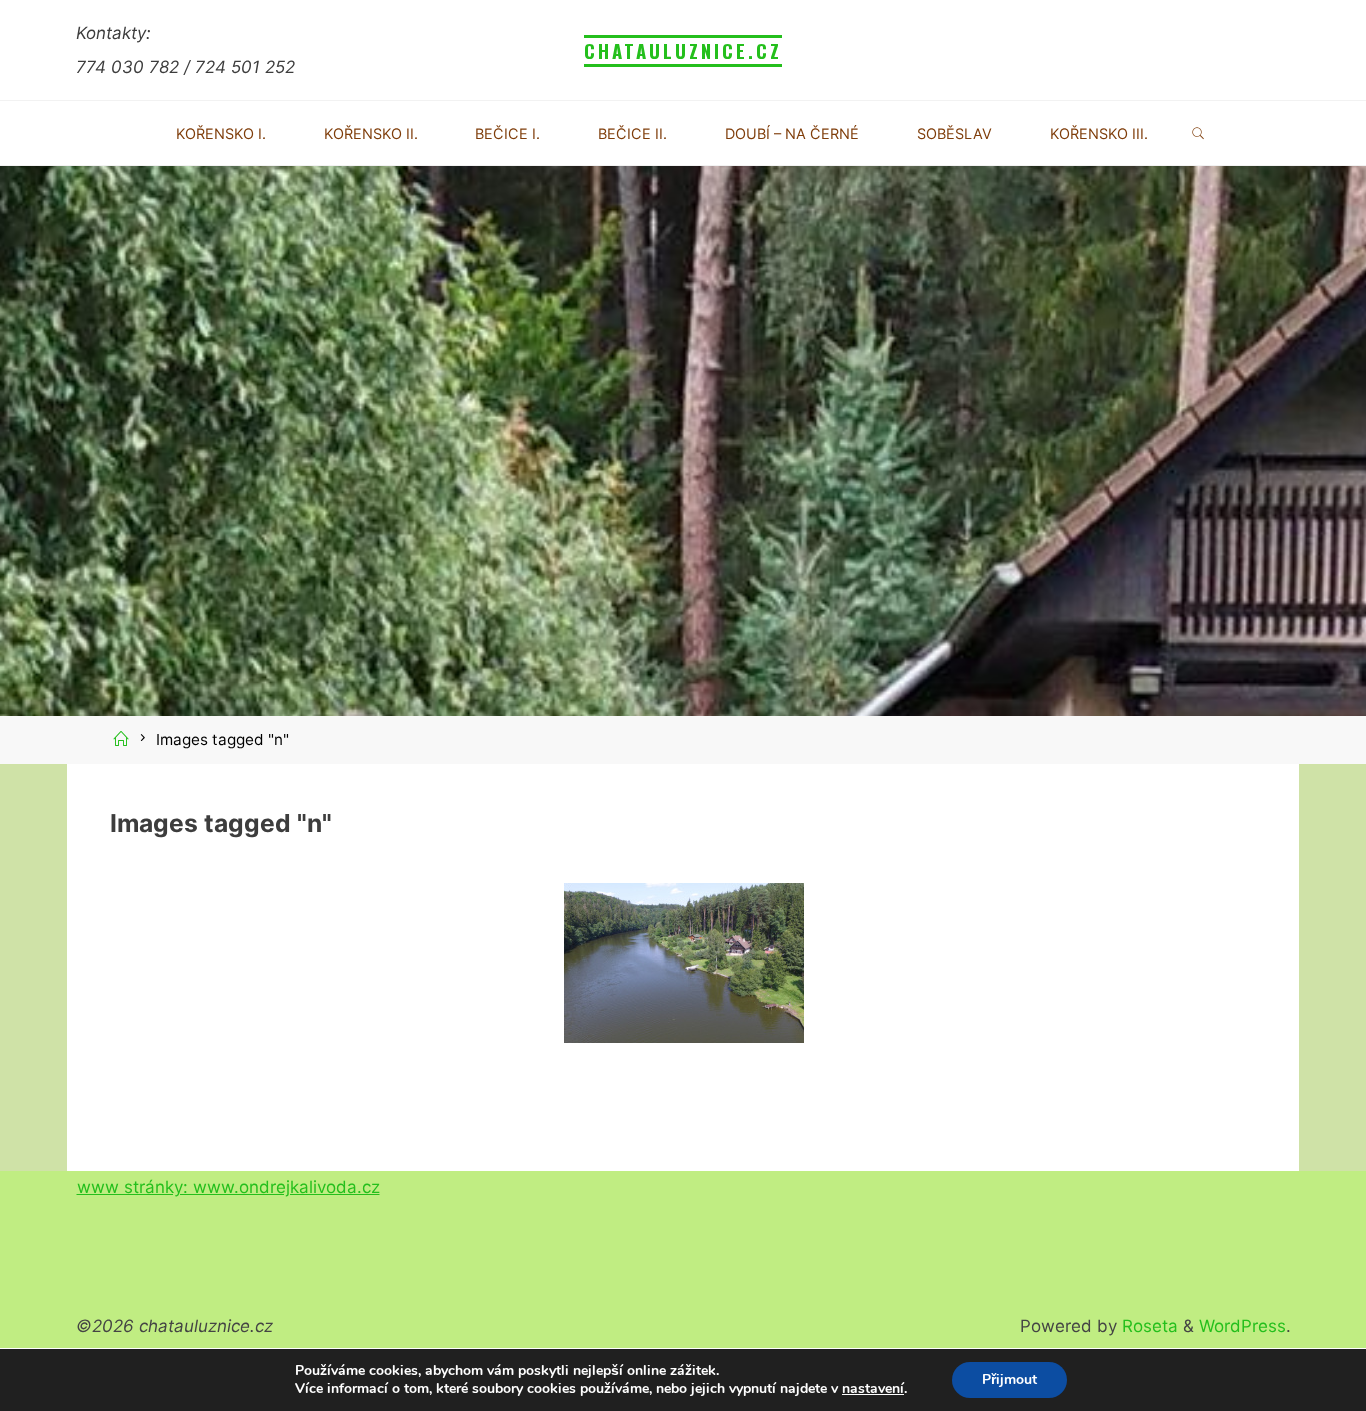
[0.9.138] (683, 963)
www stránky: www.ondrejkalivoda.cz (228, 1187)
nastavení (873, 1389)
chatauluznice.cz (683, 50)
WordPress (1242, 1326)
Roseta (1147, 1326)
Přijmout (1009, 1379)
